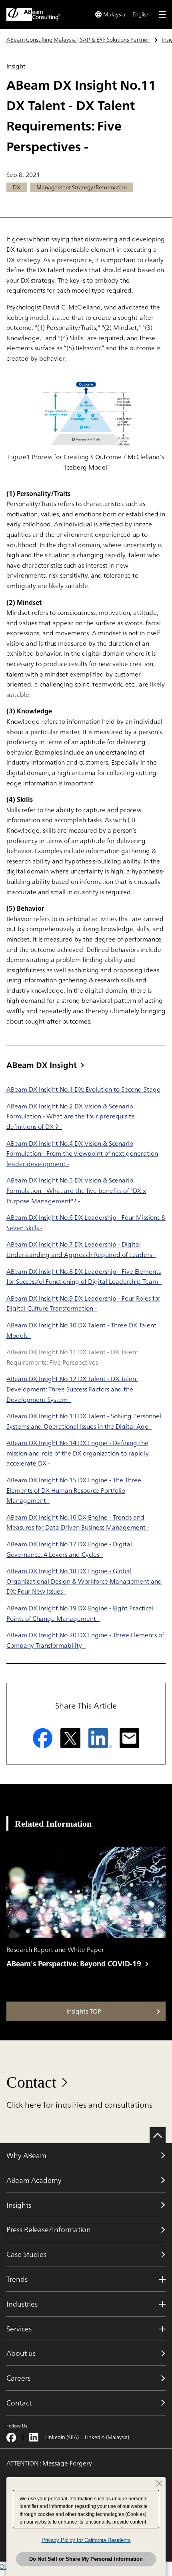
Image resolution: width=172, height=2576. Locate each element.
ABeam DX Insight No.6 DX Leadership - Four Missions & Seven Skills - (86, 1223)
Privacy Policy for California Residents (86, 2540)
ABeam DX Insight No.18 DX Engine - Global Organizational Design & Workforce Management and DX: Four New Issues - (84, 1581)
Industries (22, 2304)
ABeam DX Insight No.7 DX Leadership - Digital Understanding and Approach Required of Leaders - (81, 1249)
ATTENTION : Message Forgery (49, 2464)
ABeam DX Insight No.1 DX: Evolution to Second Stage (83, 1089)
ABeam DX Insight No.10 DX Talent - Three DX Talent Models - (81, 1330)
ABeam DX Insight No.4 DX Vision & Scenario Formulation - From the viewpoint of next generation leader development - (82, 1153)
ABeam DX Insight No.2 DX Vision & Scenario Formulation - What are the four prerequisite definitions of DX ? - (71, 1116)
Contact (31, 2082)
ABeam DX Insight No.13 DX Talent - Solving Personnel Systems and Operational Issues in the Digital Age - (84, 1421)
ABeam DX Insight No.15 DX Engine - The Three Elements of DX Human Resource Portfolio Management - (74, 1490)
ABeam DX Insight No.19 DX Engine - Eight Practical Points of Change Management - (80, 1613)
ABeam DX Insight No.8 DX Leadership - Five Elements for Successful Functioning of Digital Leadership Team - (84, 1277)
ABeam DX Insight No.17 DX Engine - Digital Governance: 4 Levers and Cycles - (69, 1549)
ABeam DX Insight (42, 1065)
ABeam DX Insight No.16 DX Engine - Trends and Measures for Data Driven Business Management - (78, 1522)
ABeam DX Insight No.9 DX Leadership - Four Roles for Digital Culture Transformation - (83, 1303)
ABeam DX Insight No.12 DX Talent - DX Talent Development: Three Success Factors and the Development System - (72, 1389)
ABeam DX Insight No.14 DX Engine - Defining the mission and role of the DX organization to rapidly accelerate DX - (78, 1453)
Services (19, 2329)
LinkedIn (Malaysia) (107, 2437)
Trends (17, 2279)
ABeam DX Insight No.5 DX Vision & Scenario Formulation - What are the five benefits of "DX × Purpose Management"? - (76, 1190)
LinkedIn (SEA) (62, 2437)
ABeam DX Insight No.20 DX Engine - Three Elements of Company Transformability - (85, 1640)
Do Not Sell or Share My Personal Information (86, 2559)
